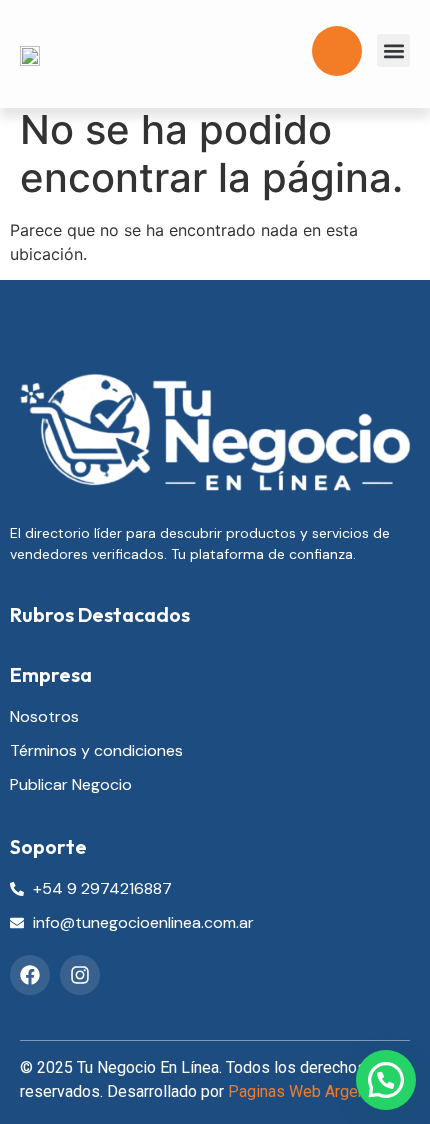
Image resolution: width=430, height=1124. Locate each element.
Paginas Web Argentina (309, 1091)
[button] (393, 50)
